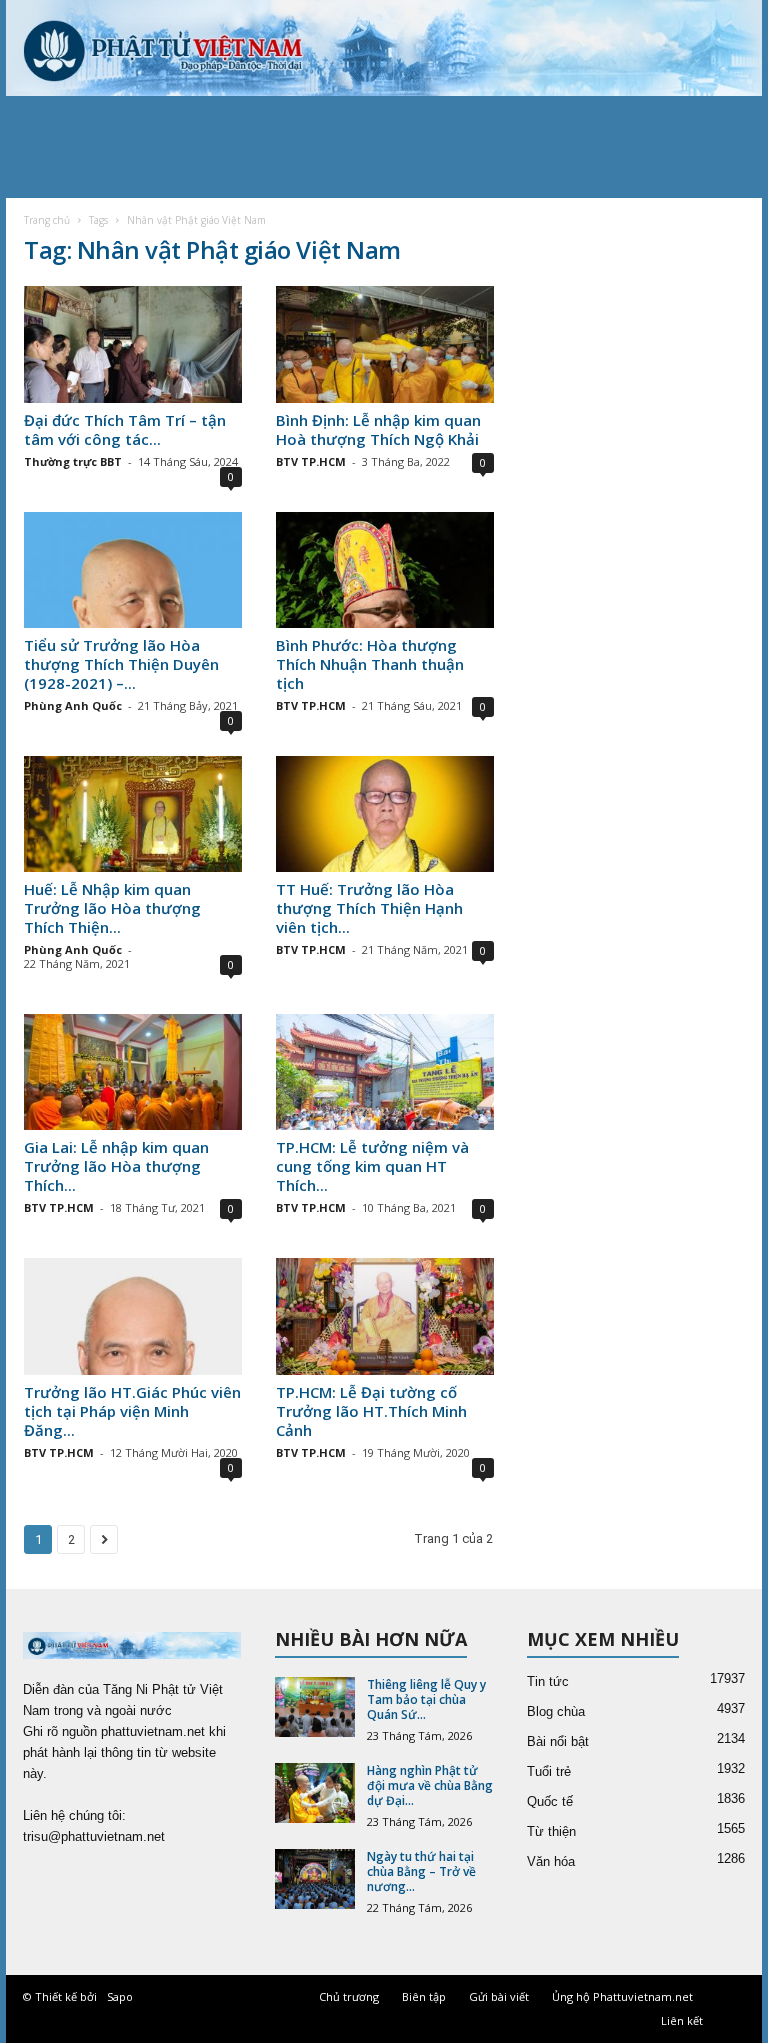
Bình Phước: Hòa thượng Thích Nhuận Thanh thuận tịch (370, 664)
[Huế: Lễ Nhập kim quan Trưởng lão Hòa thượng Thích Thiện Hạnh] (133, 814)
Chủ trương (349, 1996)
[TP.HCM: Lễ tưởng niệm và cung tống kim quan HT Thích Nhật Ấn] (385, 1072)
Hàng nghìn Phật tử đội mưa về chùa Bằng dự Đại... (430, 1785)
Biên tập (424, 1996)
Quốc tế (550, 1801)
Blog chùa (556, 1711)
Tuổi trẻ (549, 1771)
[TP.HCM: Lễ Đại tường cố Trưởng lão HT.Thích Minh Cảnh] (385, 1316)
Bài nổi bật (558, 1741)
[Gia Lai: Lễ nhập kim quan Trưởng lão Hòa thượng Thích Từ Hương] (133, 1072)
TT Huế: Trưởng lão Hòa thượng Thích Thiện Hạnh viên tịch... (369, 908)
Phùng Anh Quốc (73, 705)
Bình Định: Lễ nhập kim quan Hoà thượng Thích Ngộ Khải (378, 429)
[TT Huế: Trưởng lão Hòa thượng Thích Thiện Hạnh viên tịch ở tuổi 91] (385, 814)
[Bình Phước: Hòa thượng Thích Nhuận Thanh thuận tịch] (385, 570)
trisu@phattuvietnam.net (94, 1836)
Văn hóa (551, 1861)
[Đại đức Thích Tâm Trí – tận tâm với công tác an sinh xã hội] (133, 344)
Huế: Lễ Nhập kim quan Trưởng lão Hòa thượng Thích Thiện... (112, 908)
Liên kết (682, 2020)
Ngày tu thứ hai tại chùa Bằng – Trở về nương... (421, 1871)
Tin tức (548, 1681)
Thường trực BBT (73, 461)
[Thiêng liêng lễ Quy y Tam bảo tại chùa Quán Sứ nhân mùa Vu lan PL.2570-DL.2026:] (315, 1707)
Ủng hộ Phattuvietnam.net (622, 1996)
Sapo (120, 1996)
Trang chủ (47, 220)
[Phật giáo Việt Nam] (384, 48)
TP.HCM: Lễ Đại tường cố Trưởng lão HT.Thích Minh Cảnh (371, 1411)
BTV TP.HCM (311, 461)
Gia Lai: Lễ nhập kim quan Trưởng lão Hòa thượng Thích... (116, 1166)
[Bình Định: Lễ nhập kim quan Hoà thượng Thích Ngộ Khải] (385, 344)
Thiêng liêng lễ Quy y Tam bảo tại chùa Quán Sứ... (426, 1699)
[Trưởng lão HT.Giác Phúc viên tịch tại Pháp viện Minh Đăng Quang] (133, 1316)
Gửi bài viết (499, 1996)
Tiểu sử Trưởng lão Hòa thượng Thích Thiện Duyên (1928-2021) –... (121, 664)
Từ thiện (551, 1831)
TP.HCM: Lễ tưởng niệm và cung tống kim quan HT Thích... (372, 1166)
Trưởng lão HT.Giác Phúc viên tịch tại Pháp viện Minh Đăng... (132, 1411)
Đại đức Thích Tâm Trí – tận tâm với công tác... (125, 429)
